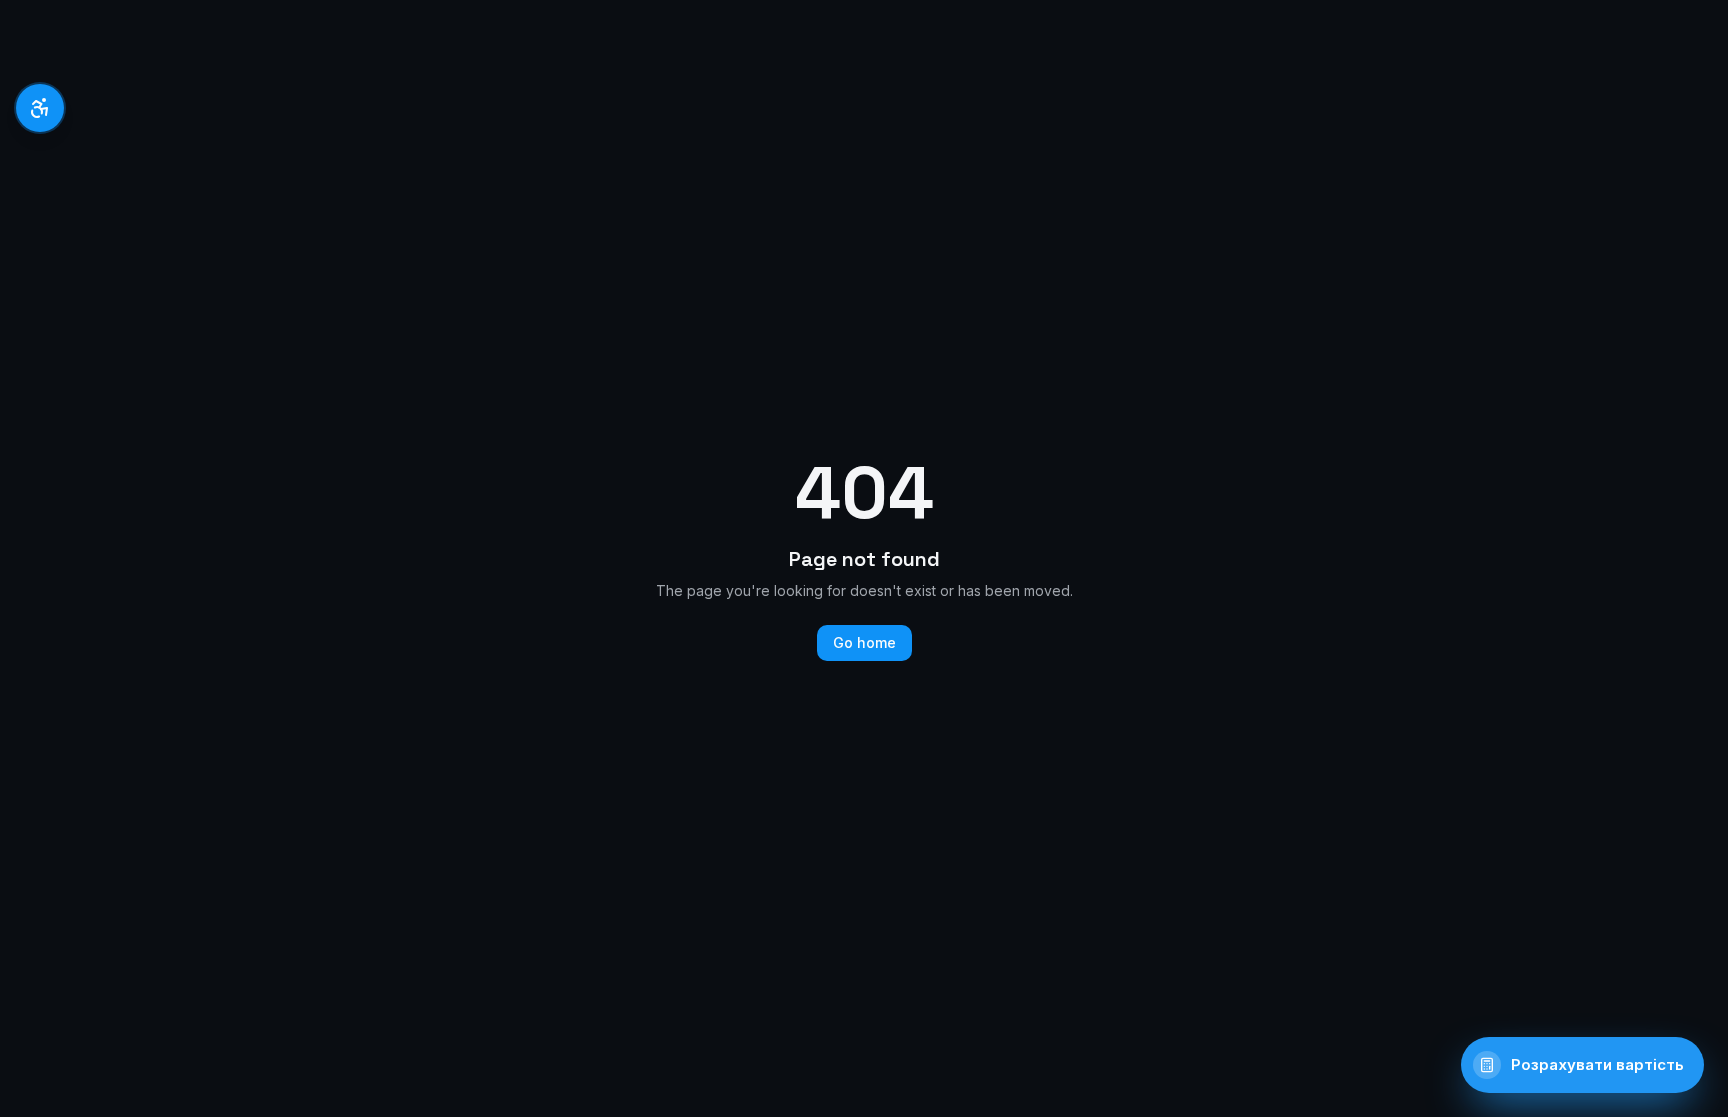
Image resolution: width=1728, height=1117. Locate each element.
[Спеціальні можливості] (40, 108)
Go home (864, 642)
